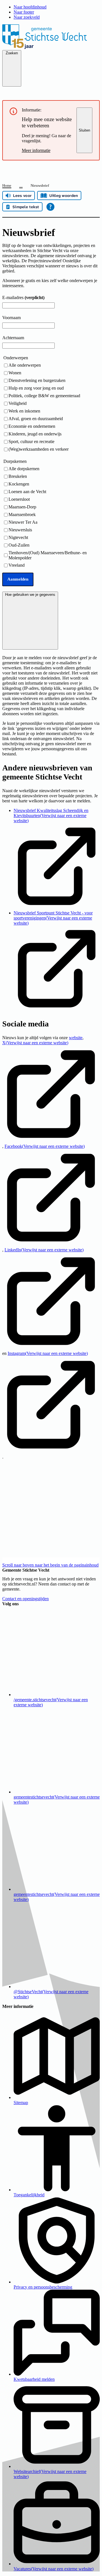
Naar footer (24, 12)
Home (7, 185)
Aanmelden (18, 579)
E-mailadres (23, 297)
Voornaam (11, 318)
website (76, 1038)
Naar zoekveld (27, 17)
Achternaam (13, 338)
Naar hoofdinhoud (30, 7)
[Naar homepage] (51, 47)
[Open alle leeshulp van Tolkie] (50, 207)
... (21, 185)
